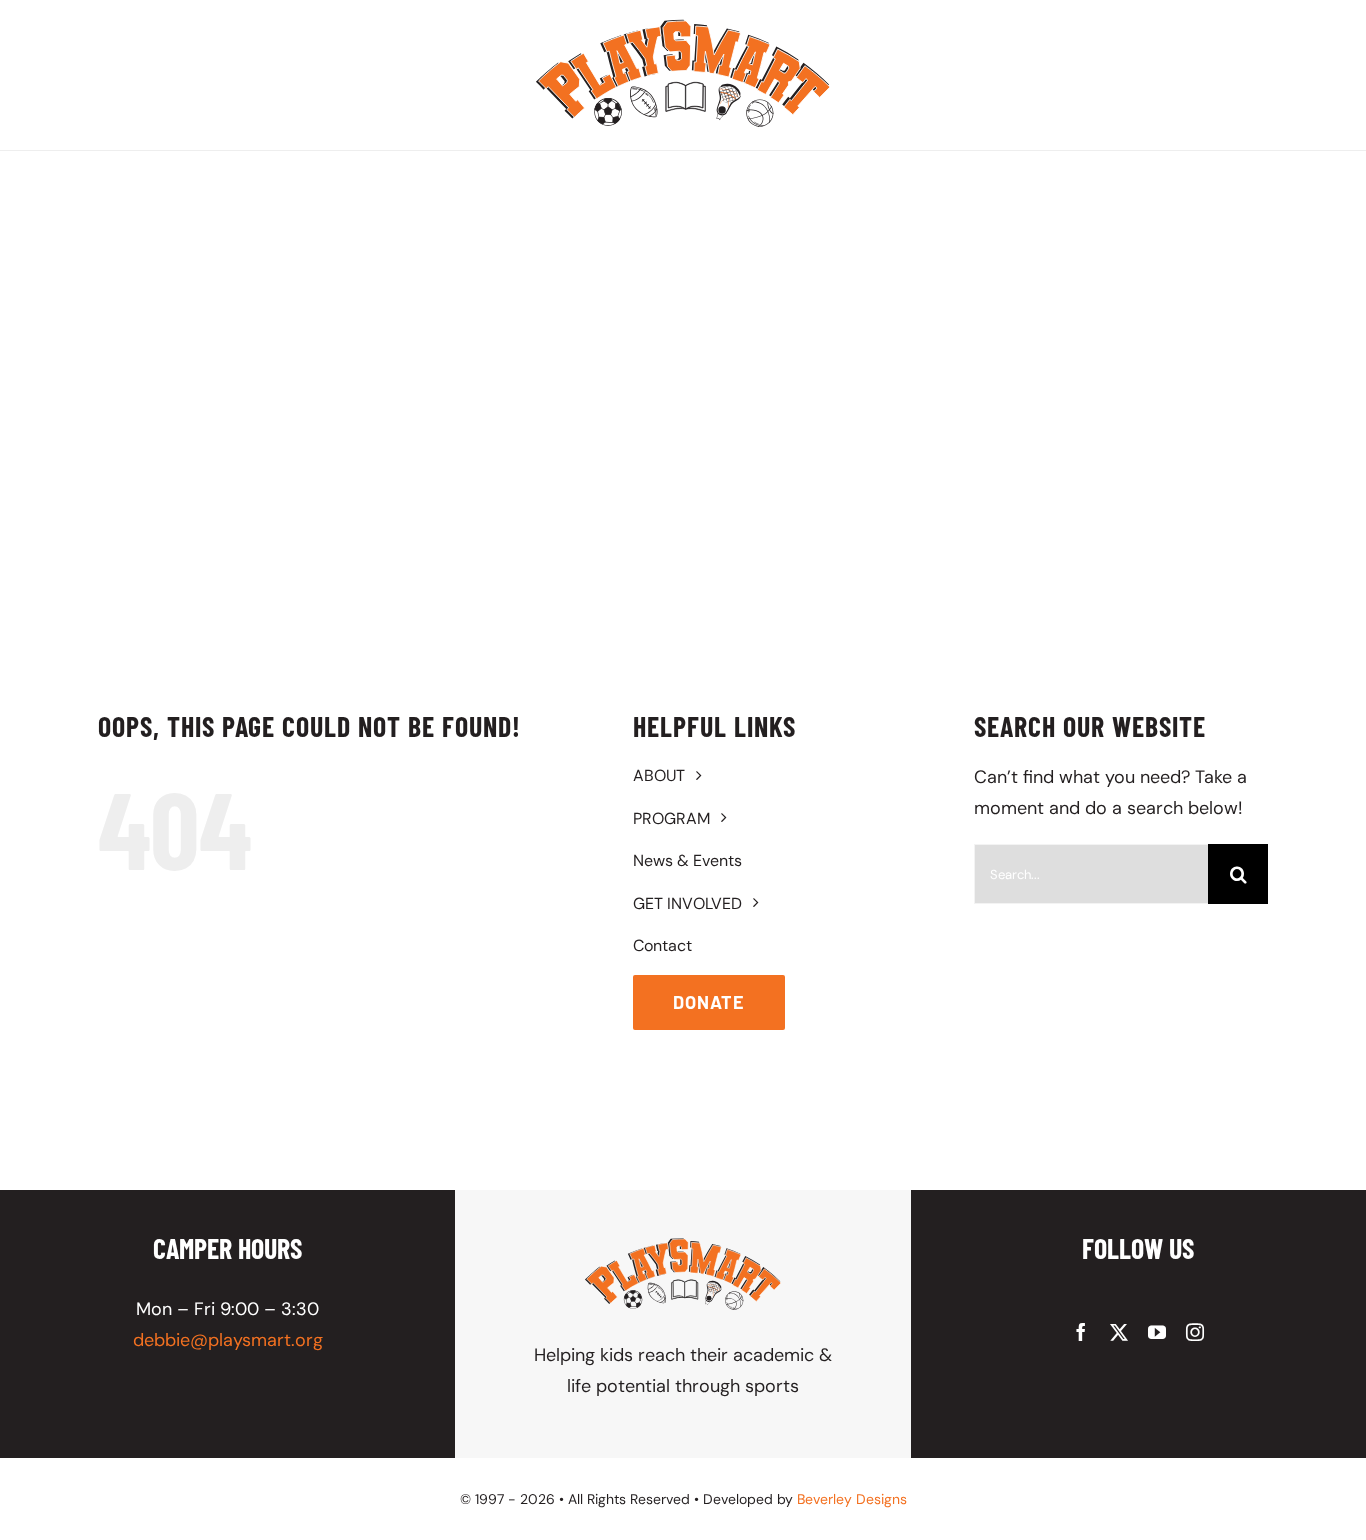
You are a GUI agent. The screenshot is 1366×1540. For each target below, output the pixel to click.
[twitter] (1119, 1332)
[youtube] (1157, 1332)
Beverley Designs (852, 1499)
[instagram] (1195, 1332)
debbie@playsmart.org (228, 1340)
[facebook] (1081, 1332)
